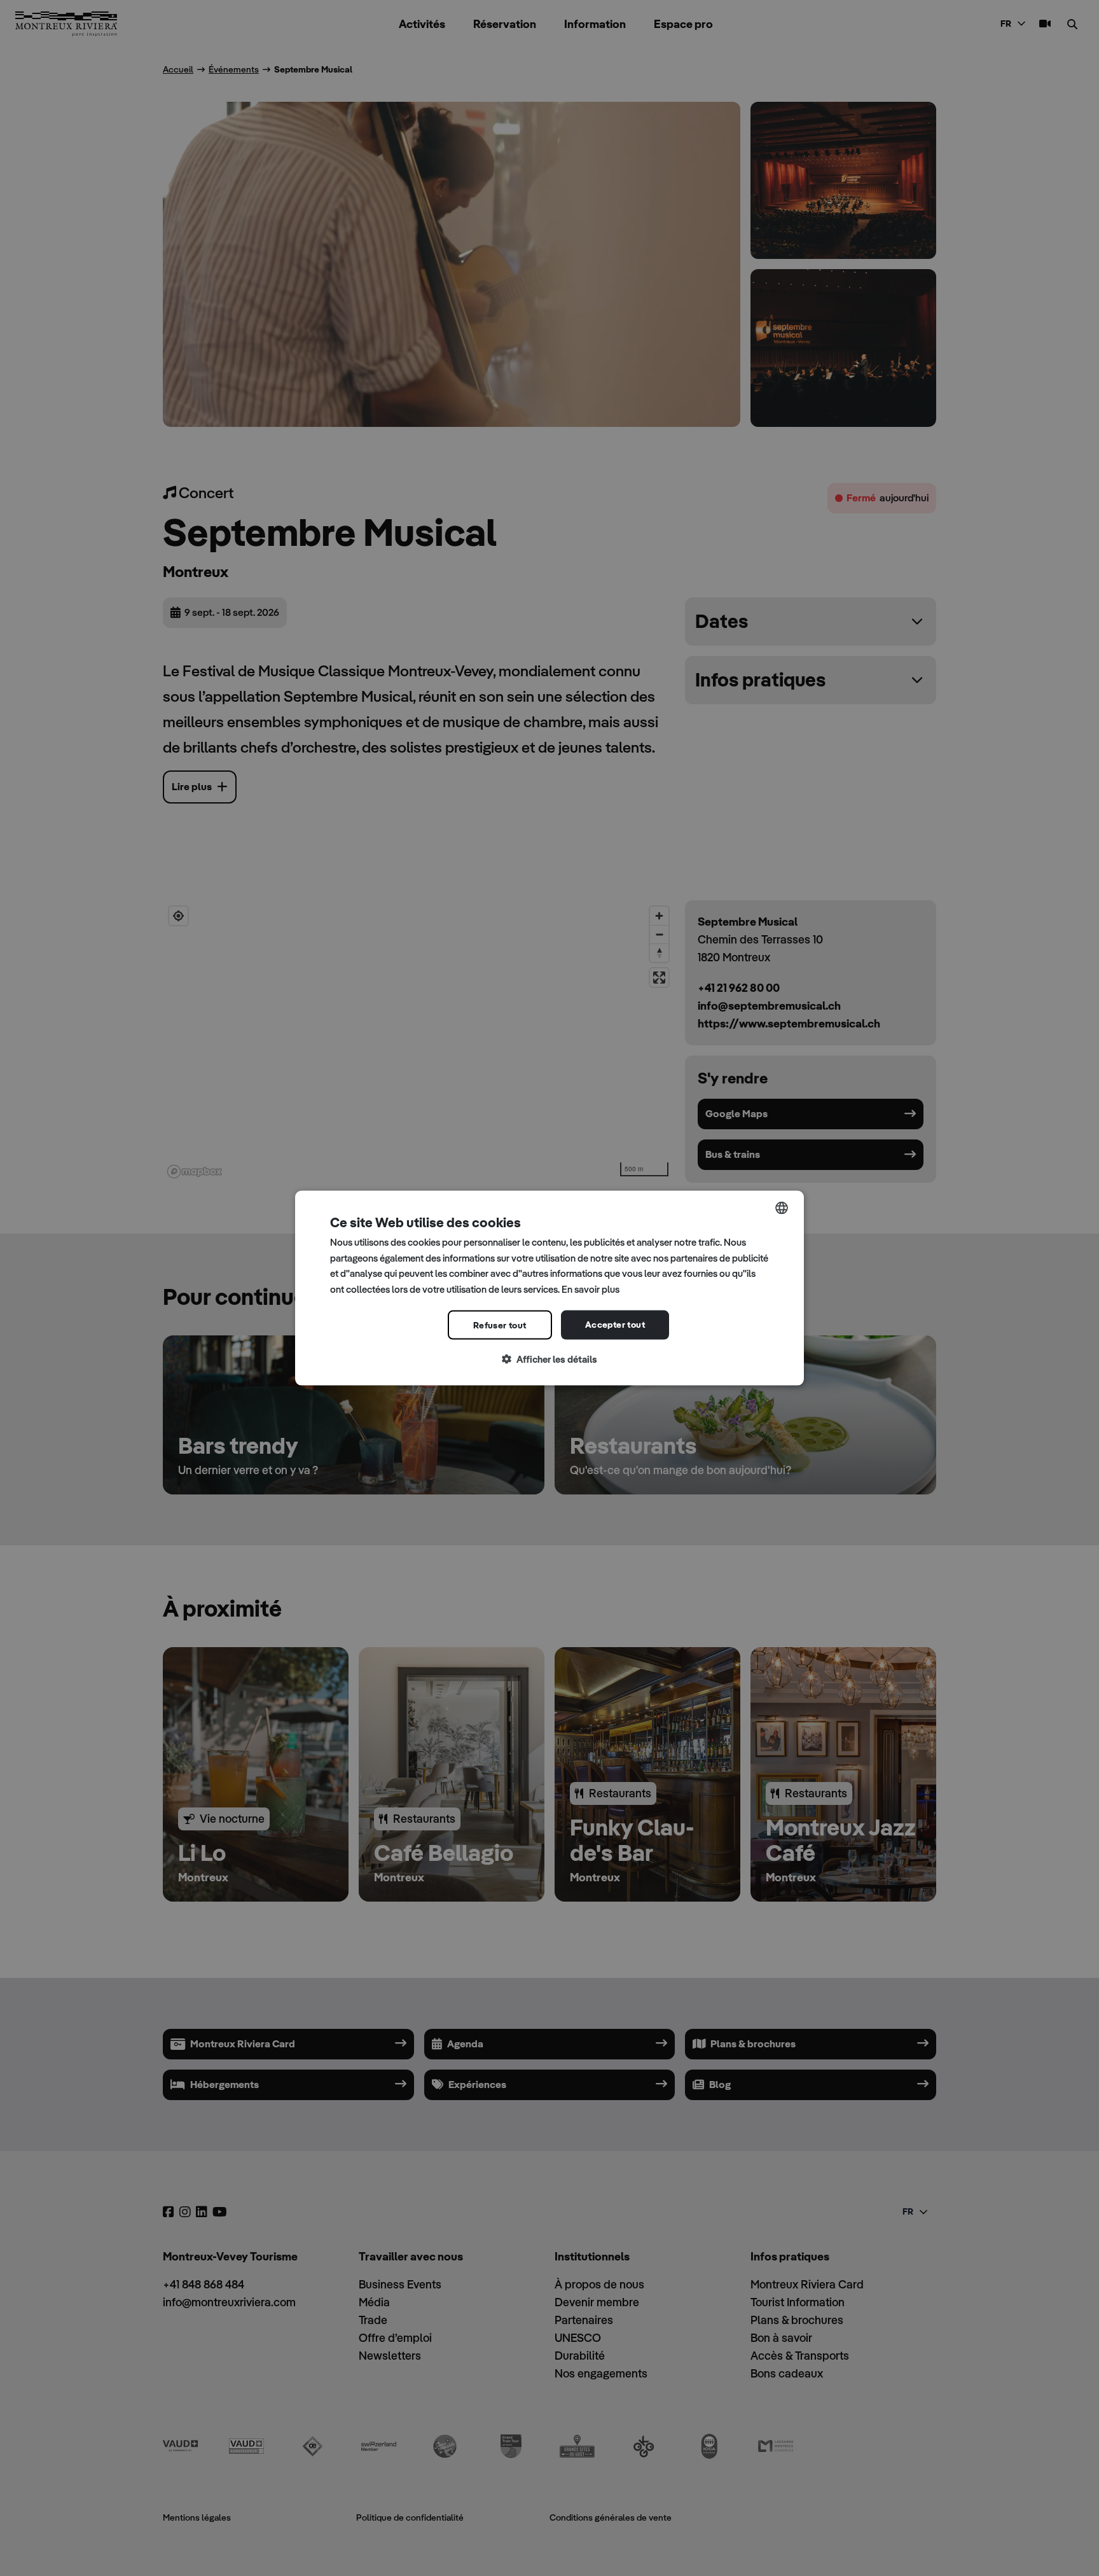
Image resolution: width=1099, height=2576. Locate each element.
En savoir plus (591, 1289)
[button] (549, 1359)
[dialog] (549, 1288)
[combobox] (782, 1208)
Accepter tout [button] (615, 1324)
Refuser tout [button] (500, 1325)
